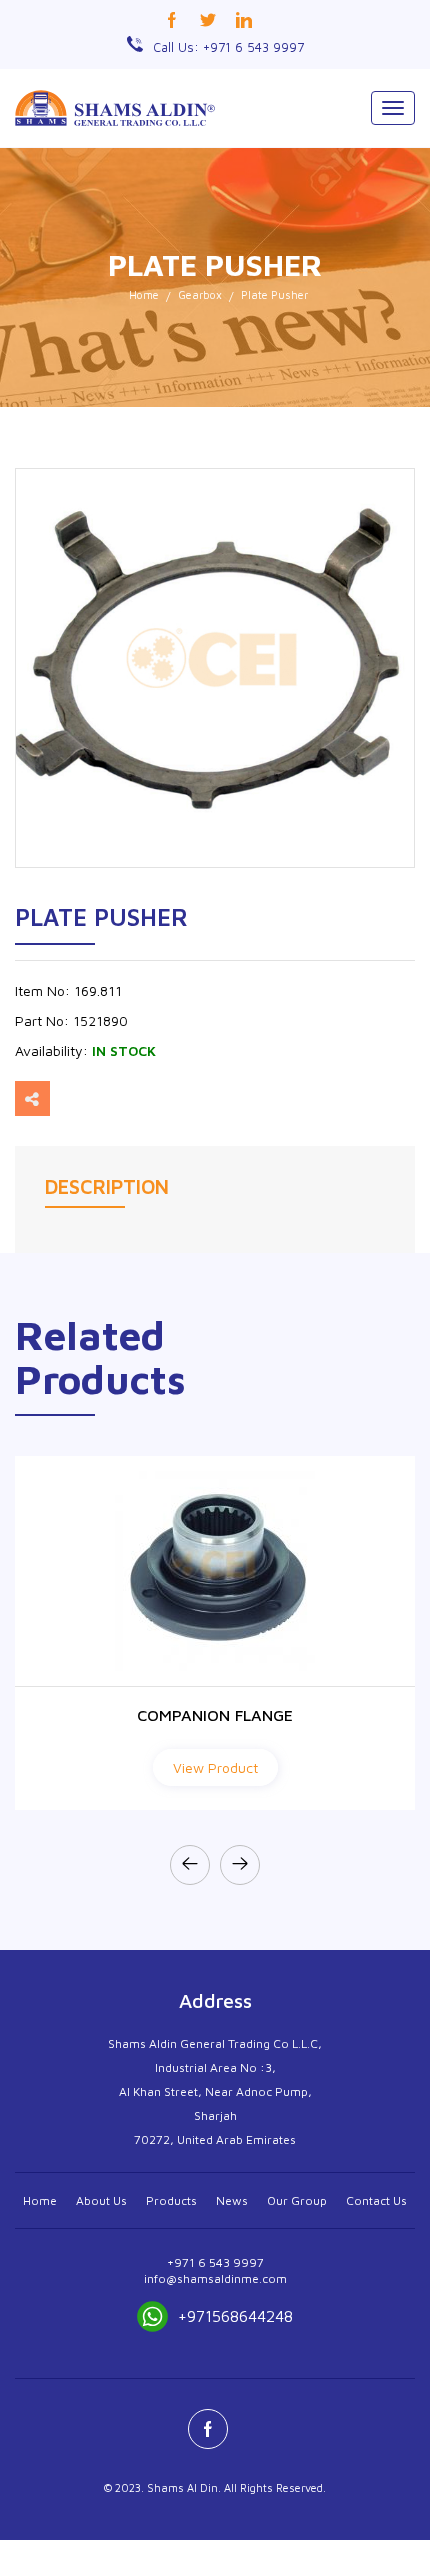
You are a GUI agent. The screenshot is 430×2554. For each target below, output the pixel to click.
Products (171, 2200)
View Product (215, 1767)
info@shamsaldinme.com (215, 2278)
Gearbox (200, 294)
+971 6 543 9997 (215, 2262)
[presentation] (190, 1865)
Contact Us (376, 2200)
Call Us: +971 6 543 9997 (228, 47)
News (232, 2200)
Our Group (297, 2200)
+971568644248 (235, 2316)
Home (144, 294)
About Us (101, 2200)
